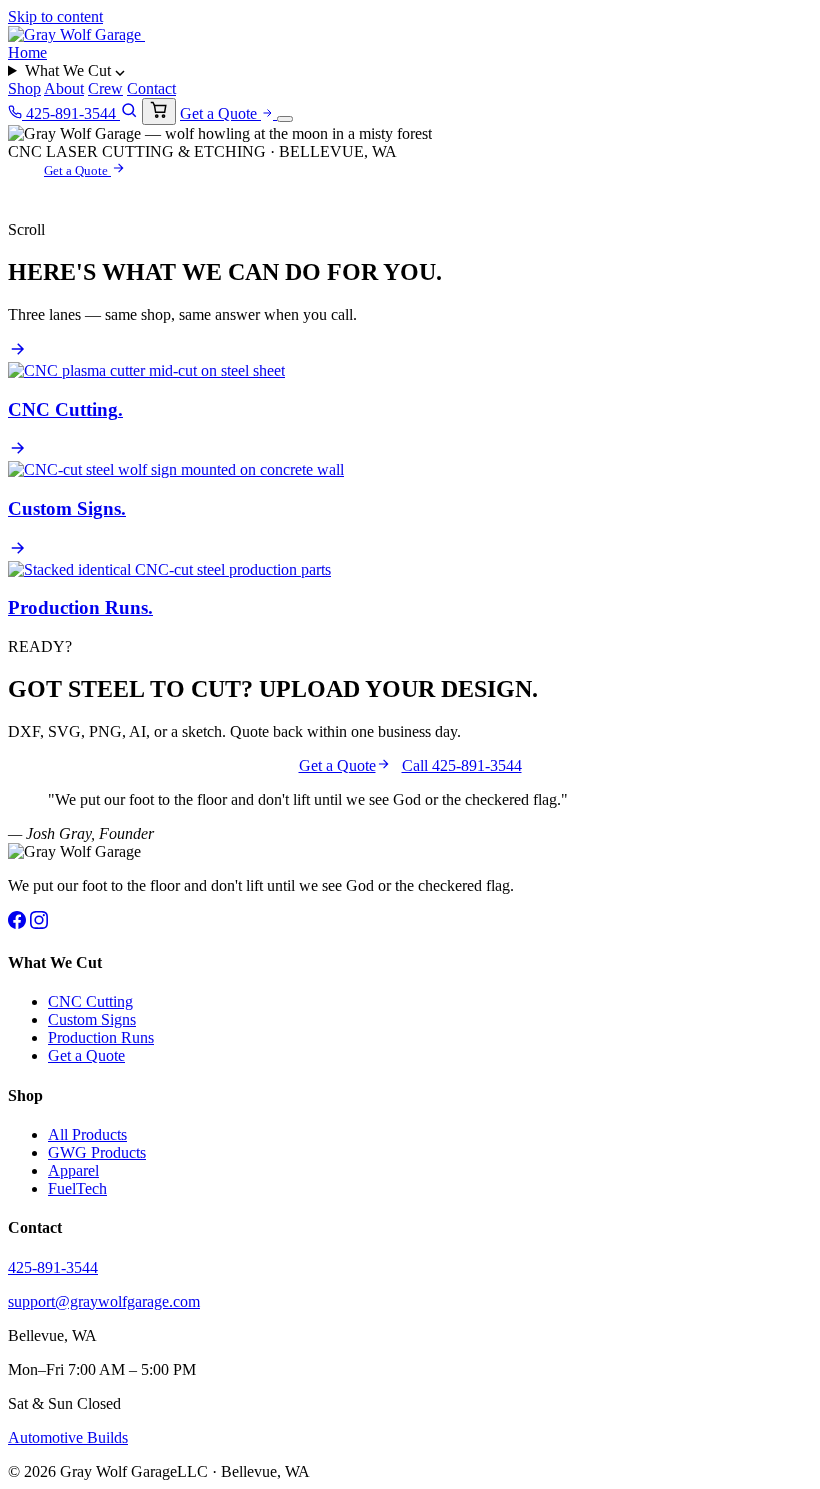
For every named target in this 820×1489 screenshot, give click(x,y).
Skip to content (55, 16)
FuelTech (77, 1188)
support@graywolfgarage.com (104, 1301)
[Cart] (159, 111)
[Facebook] (17, 923)
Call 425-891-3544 (462, 765)
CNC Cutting (90, 1001)
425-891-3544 (71, 113)
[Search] (129, 113)
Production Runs (101, 1037)
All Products (87, 1134)
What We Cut (70, 70)
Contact (151, 88)
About (64, 88)
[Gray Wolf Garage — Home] (76, 34)
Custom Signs (92, 1019)
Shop (24, 88)
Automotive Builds (68, 1437)
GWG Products (97, 1152)
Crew (105, 88)
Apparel (73, 1170)
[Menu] (285, 119)
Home (27, 52)
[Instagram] (39, 923)
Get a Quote (220, 113)
